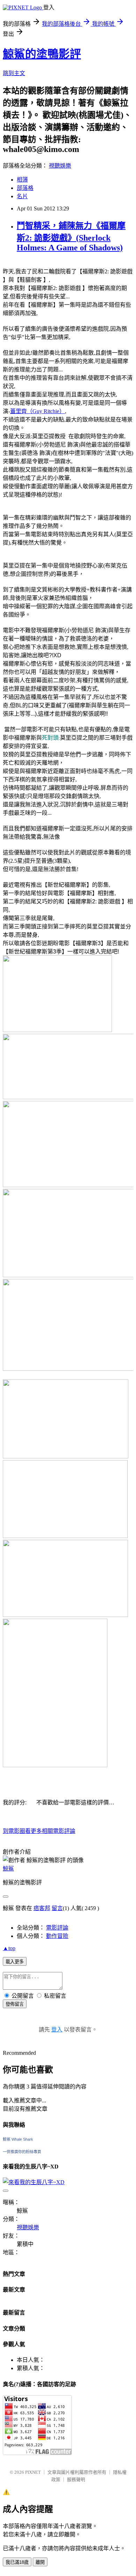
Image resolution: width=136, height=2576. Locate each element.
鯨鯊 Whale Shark (18, 2139)
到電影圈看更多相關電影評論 (39, 1831)
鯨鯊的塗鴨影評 (42, 54)
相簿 (22, 180)
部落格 (25, 188)
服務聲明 (76, 2480)
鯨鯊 (8, 1869)
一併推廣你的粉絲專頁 (22, 2152)
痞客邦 (42, 1908)
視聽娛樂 (60, 166)
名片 (22, 196)
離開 (40, 2562)
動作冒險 (57, 1936)
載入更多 (15, 1962)
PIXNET (33, 2472)
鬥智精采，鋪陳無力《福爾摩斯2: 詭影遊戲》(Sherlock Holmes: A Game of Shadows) (71, 237)
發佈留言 (15, 2004)
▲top (9, 1948)
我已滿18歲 (17, 2562)
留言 (57, 1908)
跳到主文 (14, 73)
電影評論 (57, 1928)
